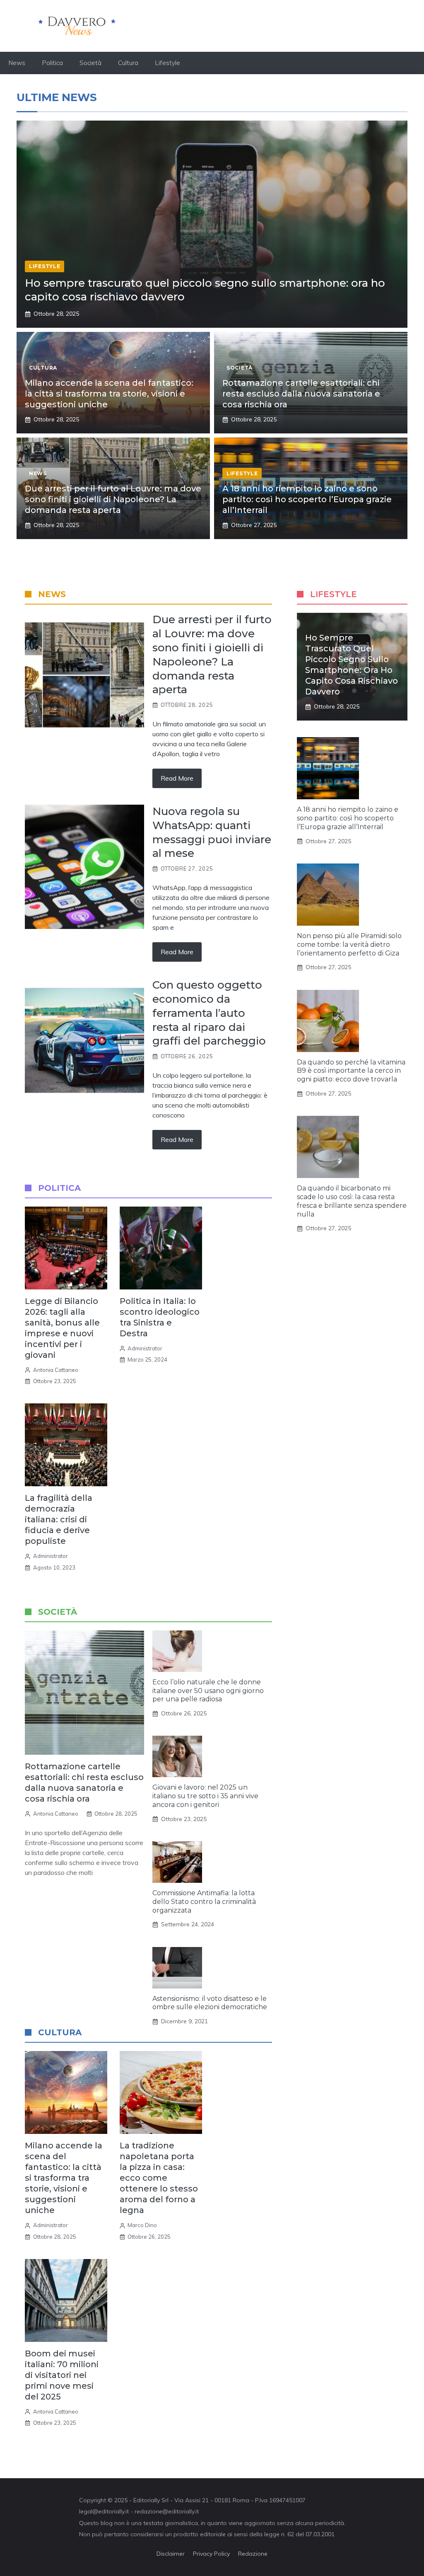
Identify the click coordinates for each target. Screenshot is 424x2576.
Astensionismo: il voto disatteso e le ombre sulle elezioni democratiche (210, 2003)
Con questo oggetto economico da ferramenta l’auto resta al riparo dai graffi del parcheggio (209, 1013)
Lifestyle (167, 63)
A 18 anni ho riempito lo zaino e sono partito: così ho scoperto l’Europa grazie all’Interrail (307, 499)
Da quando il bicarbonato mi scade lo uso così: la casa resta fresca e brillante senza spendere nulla (352, 1201)
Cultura (128, 63)
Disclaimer (171, 2554)
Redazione (253, 2554)
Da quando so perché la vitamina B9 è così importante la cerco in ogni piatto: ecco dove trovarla (351, 1071)
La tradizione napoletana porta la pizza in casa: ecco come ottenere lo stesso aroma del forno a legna (159, 2178)
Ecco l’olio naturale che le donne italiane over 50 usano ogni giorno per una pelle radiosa (208, 1691)
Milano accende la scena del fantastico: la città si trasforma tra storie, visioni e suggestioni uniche (109, 394)
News (17, 63)
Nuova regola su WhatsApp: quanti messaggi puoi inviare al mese (212, 832)
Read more (177, 778)
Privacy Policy (211, 2554)
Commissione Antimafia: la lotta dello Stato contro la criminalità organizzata (204, 1902)
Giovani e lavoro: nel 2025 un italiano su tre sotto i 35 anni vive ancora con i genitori (205, 1796)
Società (90, 63)
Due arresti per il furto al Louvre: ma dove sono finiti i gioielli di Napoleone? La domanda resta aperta (113, 499)
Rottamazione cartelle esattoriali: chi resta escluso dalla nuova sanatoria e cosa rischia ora (301, 394)
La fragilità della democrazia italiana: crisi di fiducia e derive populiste (59, 1519)
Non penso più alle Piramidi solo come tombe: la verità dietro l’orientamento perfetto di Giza (349, 945)
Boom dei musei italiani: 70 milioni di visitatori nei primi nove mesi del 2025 (62, 2375)
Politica (52, 63)
